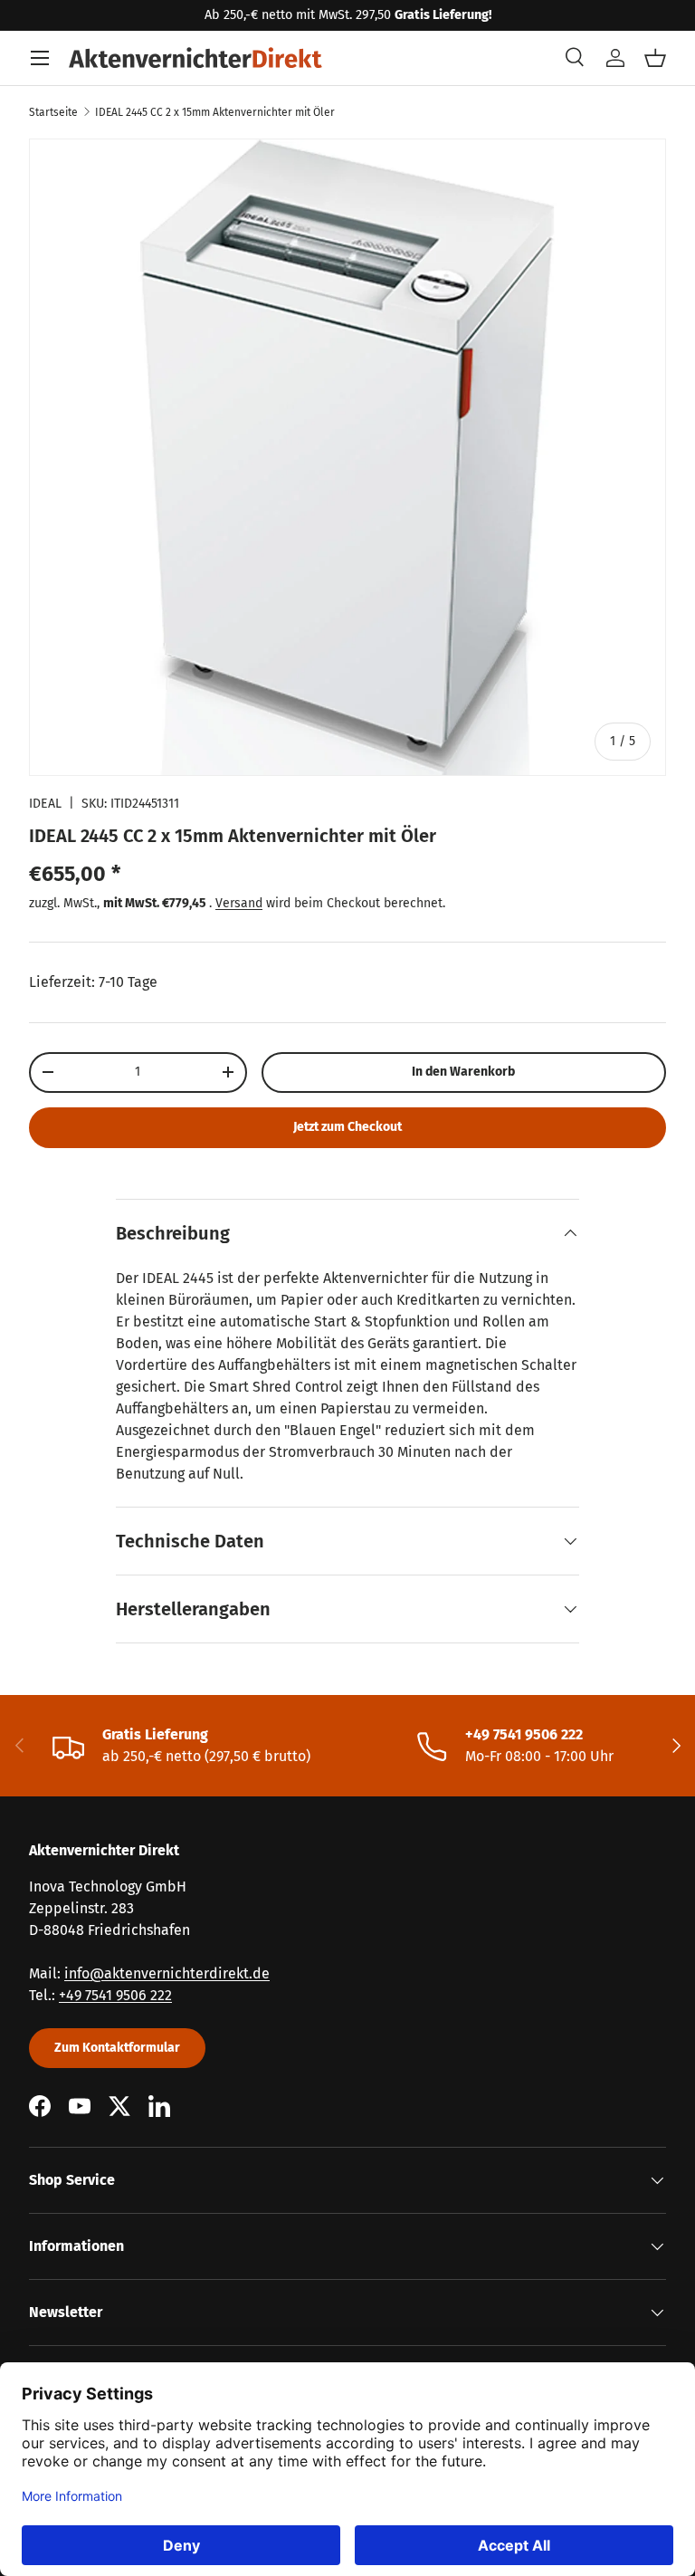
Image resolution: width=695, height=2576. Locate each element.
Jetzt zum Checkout (347, 1127)
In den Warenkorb (463, 1072)
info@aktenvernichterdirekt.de (167, 1973)
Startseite (53, 112)
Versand (239, 903)
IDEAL (45, 804)
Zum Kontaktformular (117, 2048)
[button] (655, 58)
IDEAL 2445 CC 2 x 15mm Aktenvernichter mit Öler (215, 112)
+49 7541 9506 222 (115, 1995)
